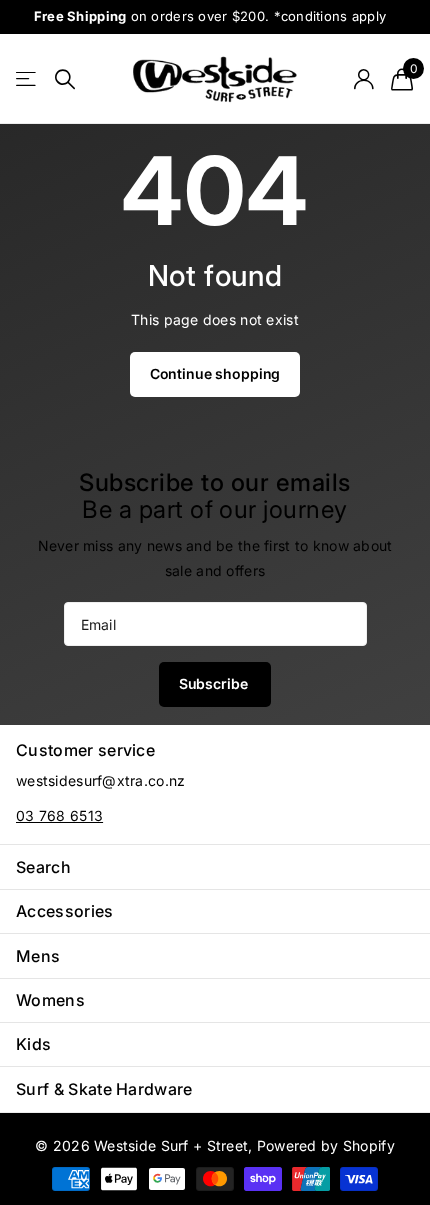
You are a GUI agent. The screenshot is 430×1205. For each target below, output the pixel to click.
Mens (38, 956)
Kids (33, 1044)
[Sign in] (363, 79)
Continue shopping (215, 373)
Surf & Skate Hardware (104, 1089)
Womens (50, 1000)
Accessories (65, 911)
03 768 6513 (59, 815)
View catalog (27, 79)
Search (43, 867)
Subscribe (215, 683)
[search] (65, 79)
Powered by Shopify (326, 1145)
